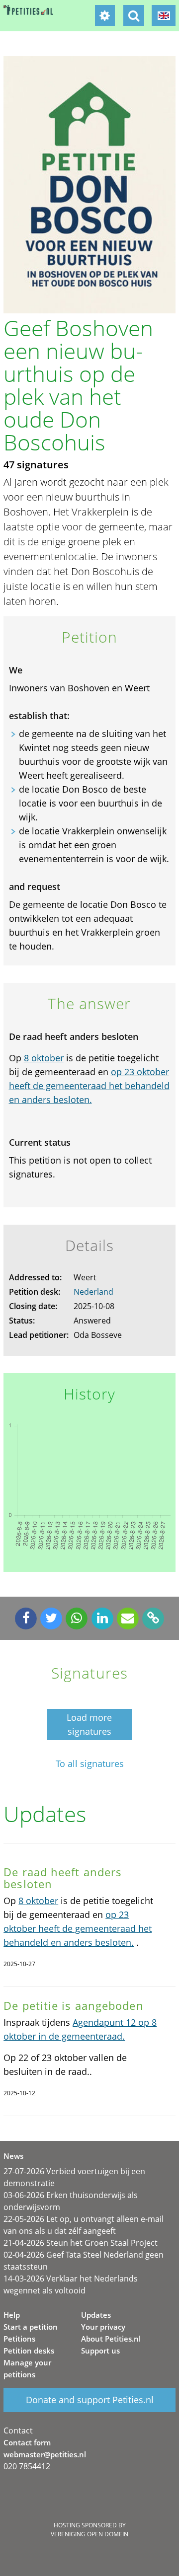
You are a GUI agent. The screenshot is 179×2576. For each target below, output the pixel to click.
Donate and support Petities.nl (90, 2400)
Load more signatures (89, 1724)
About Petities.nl (111, 2339)
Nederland (93, 1292)
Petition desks (29, 2351)
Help (12, 2315)
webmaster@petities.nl (45, 2454)
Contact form (27, 2442)
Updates (96, 2315)
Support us (100, 2351)
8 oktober (44, 1058)
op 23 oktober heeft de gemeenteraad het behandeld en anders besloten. (89, 1086)
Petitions (19, 2339)
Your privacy (103, 2327)
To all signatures (90, 1764)
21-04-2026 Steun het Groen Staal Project (81, 2243)
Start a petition (31, 2327)
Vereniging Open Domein (89, 2534)
